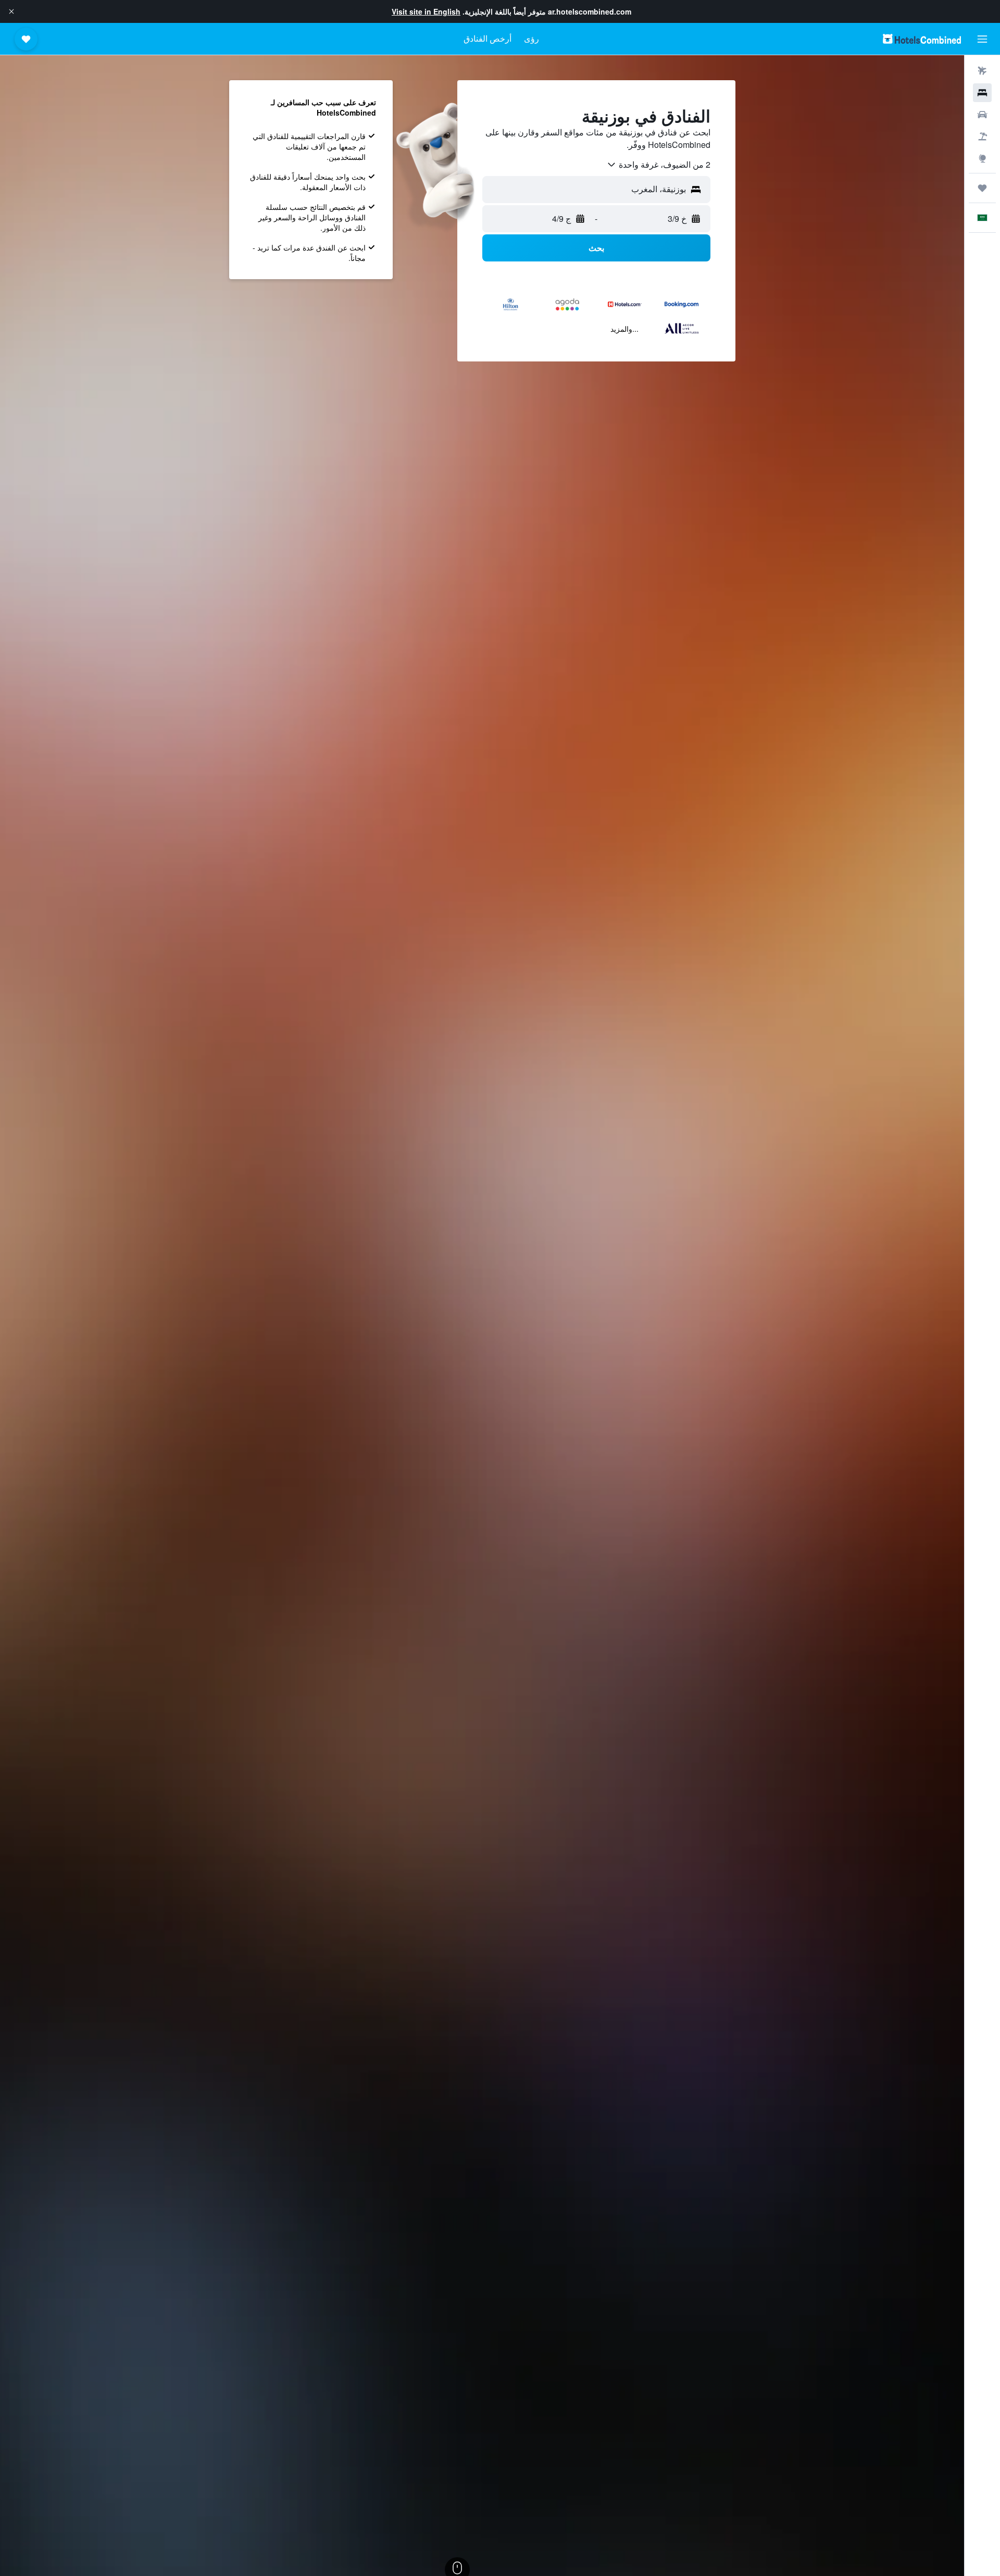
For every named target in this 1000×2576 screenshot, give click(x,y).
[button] (11, 11)
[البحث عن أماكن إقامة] (982, 93)
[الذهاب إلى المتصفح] (982, 158)
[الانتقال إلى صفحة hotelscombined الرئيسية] (922, 39)
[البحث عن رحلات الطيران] (982, 71)
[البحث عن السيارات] (982, 115)
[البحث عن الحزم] (982, 136)
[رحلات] (982, 188)
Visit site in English (426, 11)
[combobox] (658, 165)
